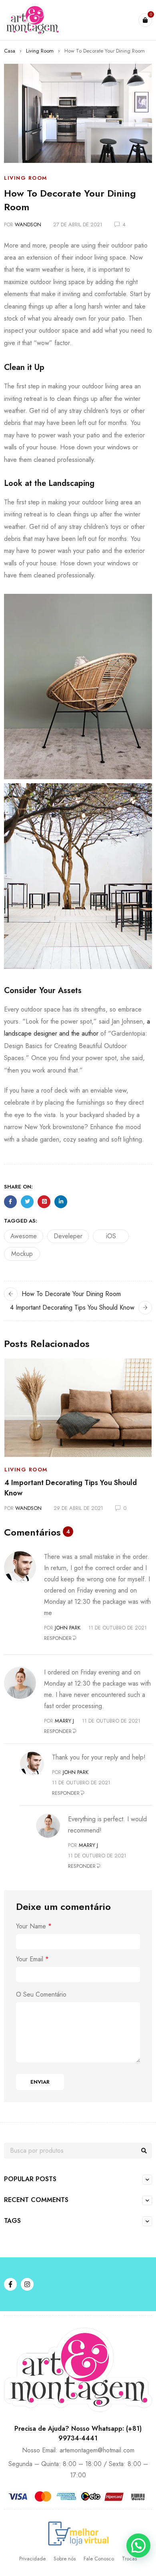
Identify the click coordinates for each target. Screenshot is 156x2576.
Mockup (22, 1254)
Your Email (32, 1959)
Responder (58, 1638)
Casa (10, 51)
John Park (68, 1628)
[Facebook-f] (10, 2284)
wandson (28, 224)
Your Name (34, 1926)
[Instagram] (27, 2284)
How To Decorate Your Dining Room (71, 1294)
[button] (138, 2546)
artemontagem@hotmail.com (97, 2450)
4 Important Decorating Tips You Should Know (72, 1307)
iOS (111, 1236)
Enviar (40, 2082)
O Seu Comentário (41, 1995)
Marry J (64, 1721)
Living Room (40, 51)
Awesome (24, 1236)
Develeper (68, 1236)
